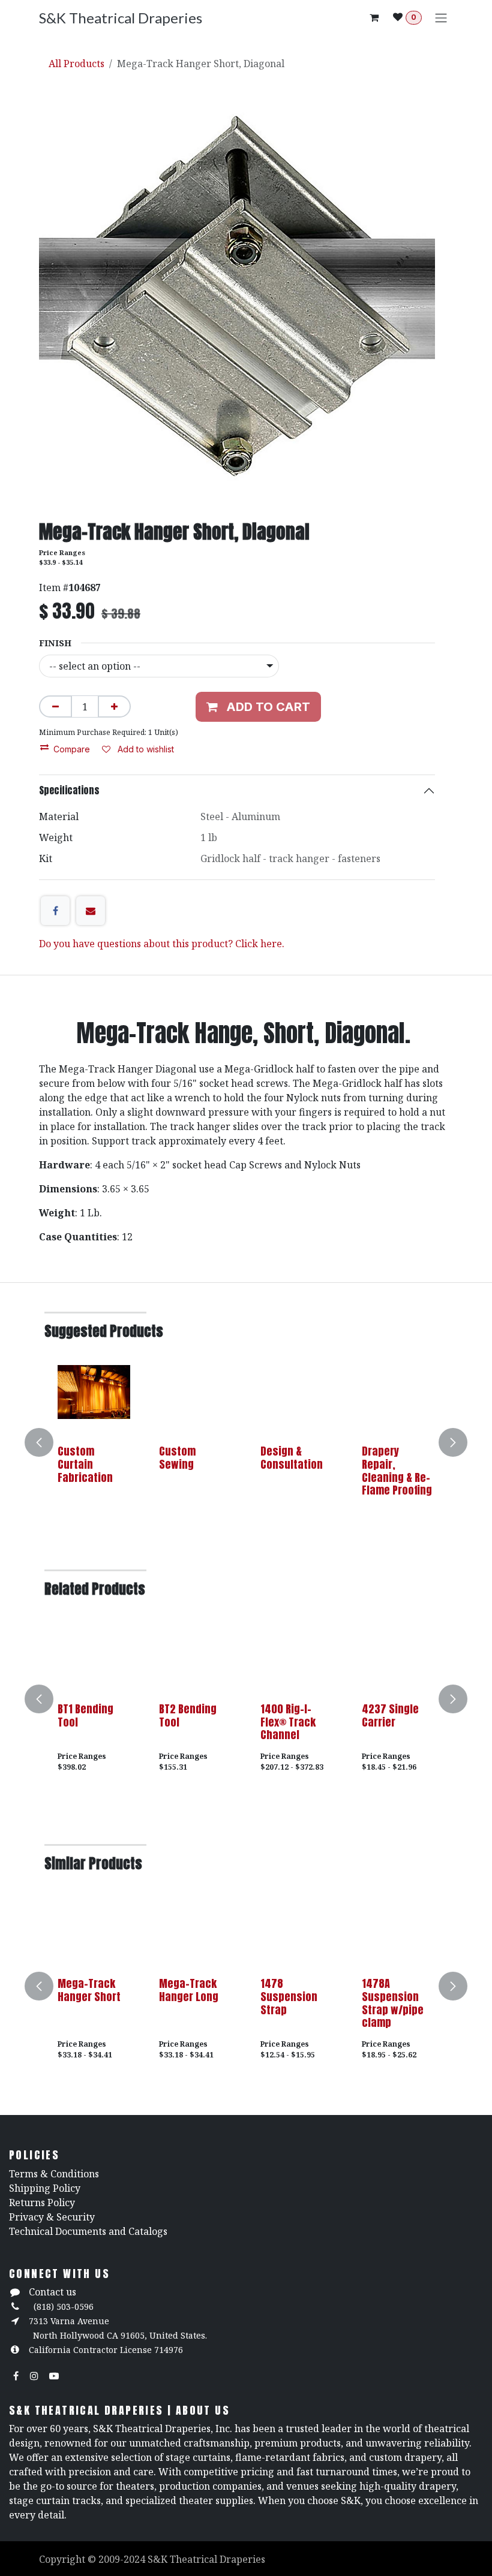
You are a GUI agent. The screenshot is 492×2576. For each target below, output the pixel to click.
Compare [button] (72, 749)
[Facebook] (55, 911)
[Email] (91, 911)
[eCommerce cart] (374, 17)
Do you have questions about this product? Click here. (162, 944)
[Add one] (114, 706)
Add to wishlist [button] (145, 749)
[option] (246, 1442)
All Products (76, 64)
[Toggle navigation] (441, 17)
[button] (46, 1442)
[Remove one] (55, 706)
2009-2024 (123, 2559)
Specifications (69, 790)
